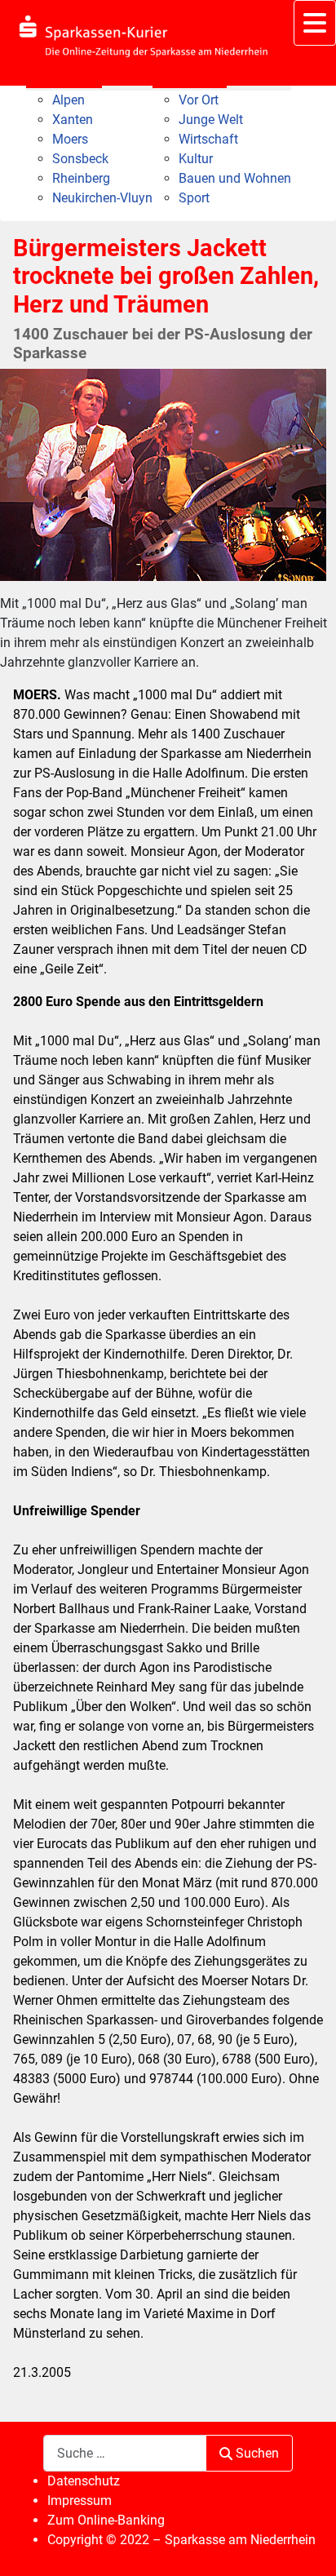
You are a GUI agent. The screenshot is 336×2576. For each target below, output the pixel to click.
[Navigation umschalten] (315, 23)
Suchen (257, 2453)
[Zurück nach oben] (307, 2546)
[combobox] (125, 2453)
